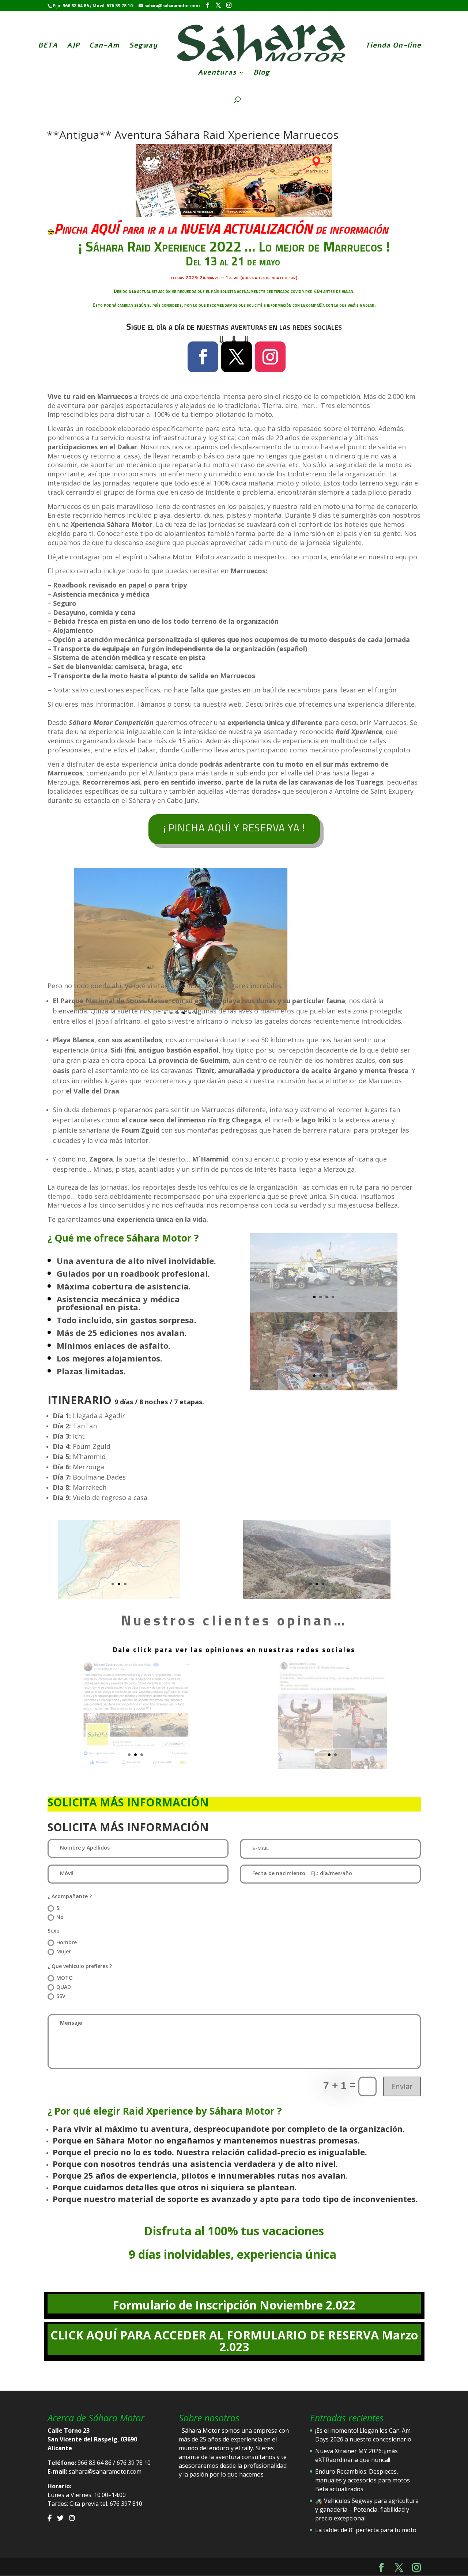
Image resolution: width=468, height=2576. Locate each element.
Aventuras (217, 73)
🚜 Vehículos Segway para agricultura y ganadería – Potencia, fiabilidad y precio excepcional (367, 2509)
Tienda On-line (393, 46)
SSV (61, 1996)
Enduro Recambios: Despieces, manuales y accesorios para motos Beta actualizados (363, 2480)
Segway (143, 46)
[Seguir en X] (237, 357)
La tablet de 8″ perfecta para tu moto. (366, 2530)
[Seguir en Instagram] (270, 357)
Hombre (67, 1942)
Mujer (64, 1951)
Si (58, 1908)
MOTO (65, 1978)
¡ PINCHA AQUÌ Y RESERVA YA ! (234, 828)
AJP (73, 46)
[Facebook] (50, 2518)
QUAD (64, 1987)
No (60, 1917)
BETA (48, 46)
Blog (261, 73)
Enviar (402, 2086)
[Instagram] (72, 2518)
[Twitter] (60, 2518)
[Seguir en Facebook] (203, 357)
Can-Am (104, 46)
